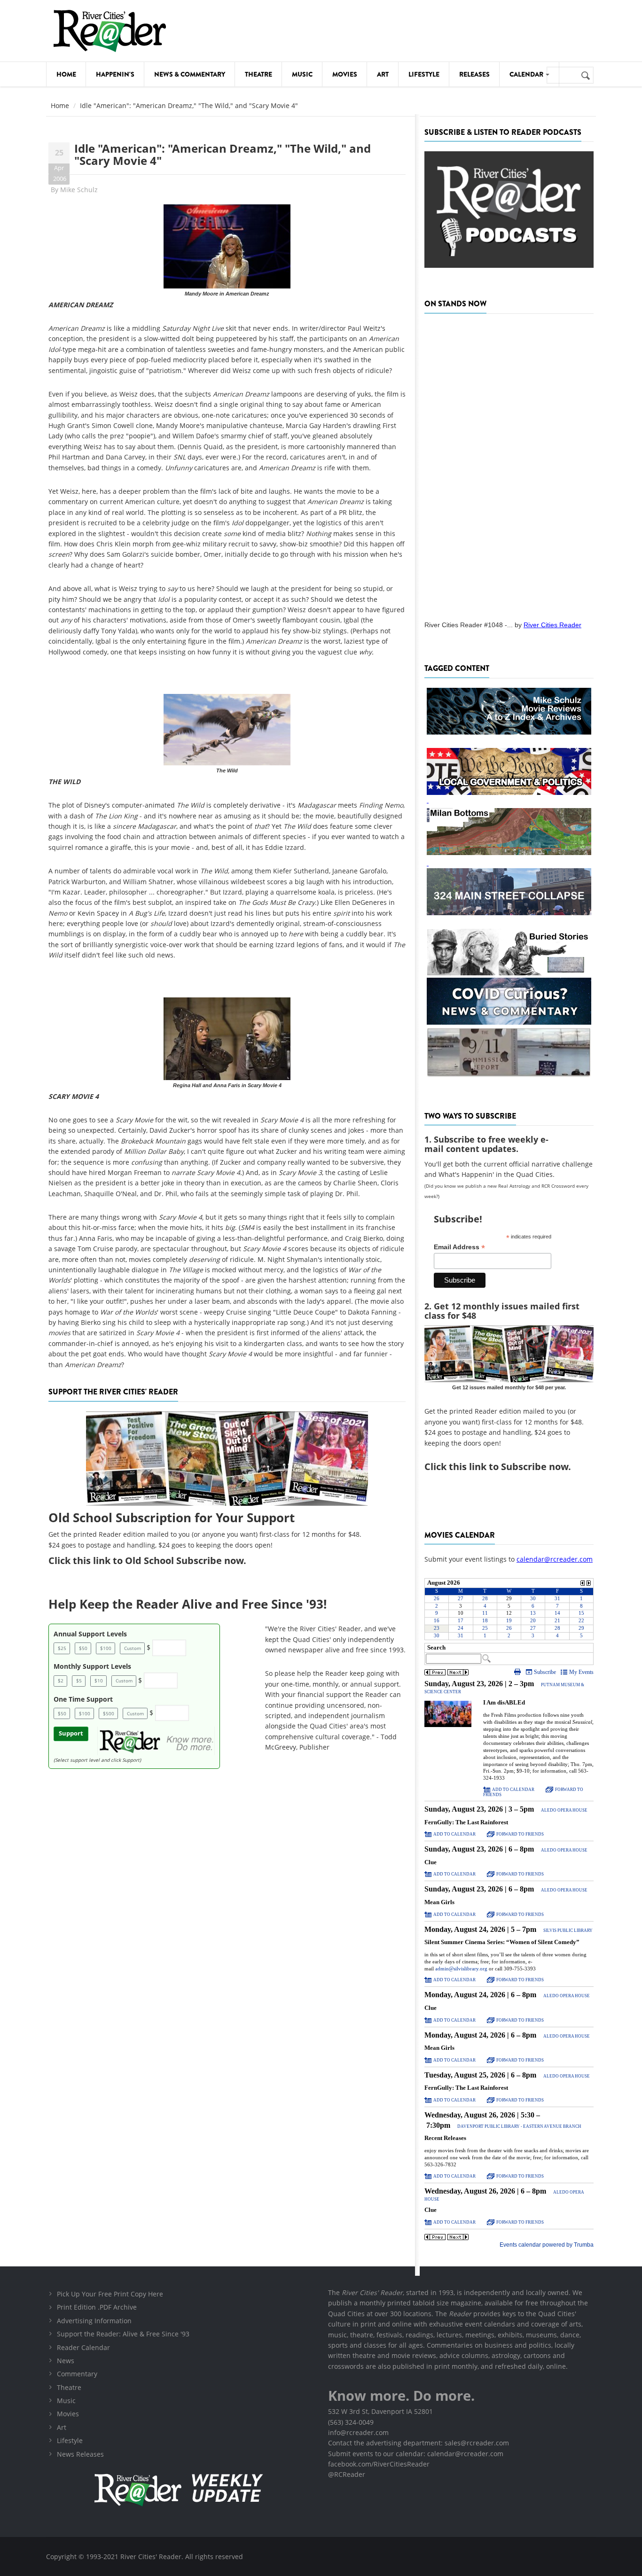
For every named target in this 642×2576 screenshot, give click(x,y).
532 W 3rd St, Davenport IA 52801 (380, 2411)
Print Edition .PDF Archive (97, 2307)
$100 (106, 1648)
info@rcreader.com (358, 2432)
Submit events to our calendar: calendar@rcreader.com (416, 2454)
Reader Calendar (83, 2347)
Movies (345, 74)
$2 (61, 1681)
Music (302, 74)
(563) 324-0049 (351, 2422)
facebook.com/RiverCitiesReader (379, 2464)
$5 (79, 1681)
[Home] (110, 31)
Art (383, 74)
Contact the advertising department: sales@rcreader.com (419, 2443)
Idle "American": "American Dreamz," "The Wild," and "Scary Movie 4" (223, 154)
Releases (474, 74)
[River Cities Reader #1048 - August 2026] (509, 464)
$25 (62, 1648)
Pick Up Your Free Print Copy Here (110, 2294)
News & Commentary (190, 74)
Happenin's (115, 74)
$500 (109, 1713)
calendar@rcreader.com (555, 1559)
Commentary (77, 2374)
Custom (133, 1648)
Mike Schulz (79, 190)
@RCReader (347, 2474)
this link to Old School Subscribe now (158, 1560)
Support (71, 1733)
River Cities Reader (552, 625)
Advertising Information (94, 2321)
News (66, 2361)
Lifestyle (424, 74)
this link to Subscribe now (509, 1467)
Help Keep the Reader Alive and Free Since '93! (188, 1604)
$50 (83, 1648)
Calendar (527, 74)
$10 (99, 1681)
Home (66, 74)
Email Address (459, 1247)
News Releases (80, 2454)
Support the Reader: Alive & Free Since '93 (123, 2334)
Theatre (258, 74)
